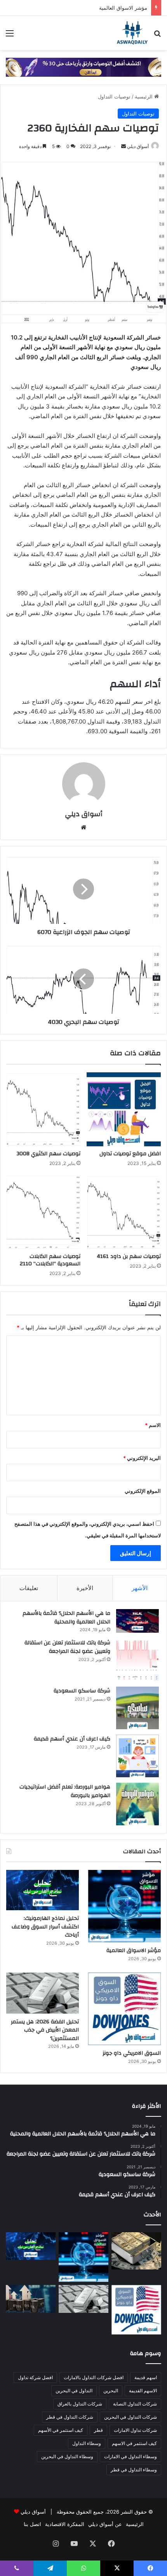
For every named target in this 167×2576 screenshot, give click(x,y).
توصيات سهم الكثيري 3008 (49, 1154)
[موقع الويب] (83, 827)
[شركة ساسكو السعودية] (137, 1708)
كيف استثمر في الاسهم (134, 2443)
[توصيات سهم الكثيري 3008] (43, 1109)
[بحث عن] (157, 36)
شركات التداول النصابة (135, 2404)
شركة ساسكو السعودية (82, 1691)
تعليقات (29, 1588)
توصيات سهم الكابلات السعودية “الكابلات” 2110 (50, 1260)
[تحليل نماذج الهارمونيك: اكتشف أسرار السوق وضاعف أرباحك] (43, 1890)
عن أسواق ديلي (105, 2524)
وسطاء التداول (87, 2443)
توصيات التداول (114, 96)
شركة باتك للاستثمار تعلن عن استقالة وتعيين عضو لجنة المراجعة (67, 1647)
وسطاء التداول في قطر (134, 2470)
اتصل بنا (32, 2524)
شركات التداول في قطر (70, 2417)
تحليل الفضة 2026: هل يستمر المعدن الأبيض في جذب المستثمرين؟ (45, 2030)
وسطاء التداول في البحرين (67, 2456)
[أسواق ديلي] (132, 33)
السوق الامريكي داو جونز (132, 2053)
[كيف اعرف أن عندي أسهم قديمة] (137, 1756)
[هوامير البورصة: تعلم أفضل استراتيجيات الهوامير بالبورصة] (137, 1804)
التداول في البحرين (74, 2391)
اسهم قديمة (146, 2377)
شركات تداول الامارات (135, 2430)
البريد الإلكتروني (142, 1458)
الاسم (153, 1425)
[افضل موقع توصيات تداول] (124, 1109)
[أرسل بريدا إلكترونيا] (124, 146)
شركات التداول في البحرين (130, 2417)
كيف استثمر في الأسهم (61, 2430)
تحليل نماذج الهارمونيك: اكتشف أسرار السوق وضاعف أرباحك (45, 1927)
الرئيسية (144, 96)
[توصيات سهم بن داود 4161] (124, 1212)
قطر (98, 2430)
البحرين (111, 2391)
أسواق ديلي (138, 146)
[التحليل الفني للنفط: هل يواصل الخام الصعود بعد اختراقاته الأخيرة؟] (31, 2299)
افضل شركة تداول (35, 2377)
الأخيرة (85, 1588)
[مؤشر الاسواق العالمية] (124, 1906)
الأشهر (140, 1588)
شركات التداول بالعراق (80, 2404)
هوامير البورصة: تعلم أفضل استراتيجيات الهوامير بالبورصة (65, 1791)
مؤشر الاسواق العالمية (123, 8)
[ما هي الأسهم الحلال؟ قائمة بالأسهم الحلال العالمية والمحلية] (137, 1621)
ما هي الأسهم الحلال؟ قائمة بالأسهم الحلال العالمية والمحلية (66, 1618)
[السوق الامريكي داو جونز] (124, 2009)
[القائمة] (10, 36)
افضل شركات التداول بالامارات (94, 2377)
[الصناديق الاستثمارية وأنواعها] (136, 2251)
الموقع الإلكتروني (143, 1491)
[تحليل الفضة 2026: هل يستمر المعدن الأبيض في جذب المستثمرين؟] (43, 1993)
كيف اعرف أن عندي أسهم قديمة (72, 1739)
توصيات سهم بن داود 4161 (129, 1256)
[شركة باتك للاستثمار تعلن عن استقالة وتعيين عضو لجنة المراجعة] (137, 1660)
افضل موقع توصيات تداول (130, 1154)
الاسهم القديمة (143, 2391)
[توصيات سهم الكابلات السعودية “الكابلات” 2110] (43, 1212)
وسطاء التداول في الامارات (130, 2456)
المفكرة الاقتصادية (65, 2524)
